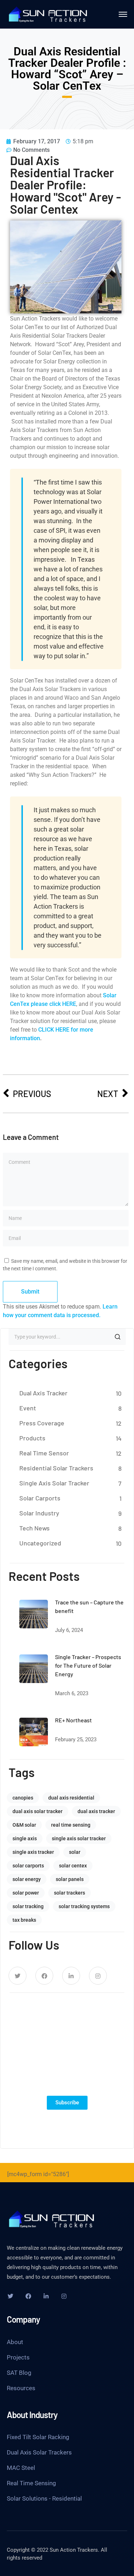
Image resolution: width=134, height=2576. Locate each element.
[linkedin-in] (71, 1976)
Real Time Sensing (31, 2483)
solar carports (28, 1866)
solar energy (27, 1879)
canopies (23, 1798)
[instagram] (98, 1976)
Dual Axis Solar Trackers (39, 2452)
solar (75, 1852)
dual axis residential (71, 1798)
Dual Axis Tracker (43, 1393)
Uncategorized (40, 1543)
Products (32, 1438)
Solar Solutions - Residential (44, 2498)
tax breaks (24, 1920)
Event (28, 1408)
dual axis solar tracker (38, 1811)
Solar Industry (39, 1513)
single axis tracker (33, 1852)
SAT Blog (19, 2373)
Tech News (34, 1528)
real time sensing (71, 1825)
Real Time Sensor (44, 1453)
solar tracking (28, 1906)
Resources (21, 2388)
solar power (26, 1893)
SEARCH (118, 1337)
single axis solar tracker (79, 1838)
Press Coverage (42, 1423)
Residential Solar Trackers (56, 1468)
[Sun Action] (48, 14)
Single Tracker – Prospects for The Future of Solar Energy (88, 1665)
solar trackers (70, 1893)
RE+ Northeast (73, 1720)
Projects (18, 2357)
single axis (25, 1838)
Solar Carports (40, 1498)
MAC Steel (21, 2468)
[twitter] (18, 1976)
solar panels (70, 1879)
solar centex (73, 1866)
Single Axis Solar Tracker (54, 1483)
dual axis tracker (96, 1811)
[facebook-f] (44, 1976)
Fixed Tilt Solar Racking (38, 2437)
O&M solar (24, 1825)
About (15, 2342)
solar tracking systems (84, 1906)
